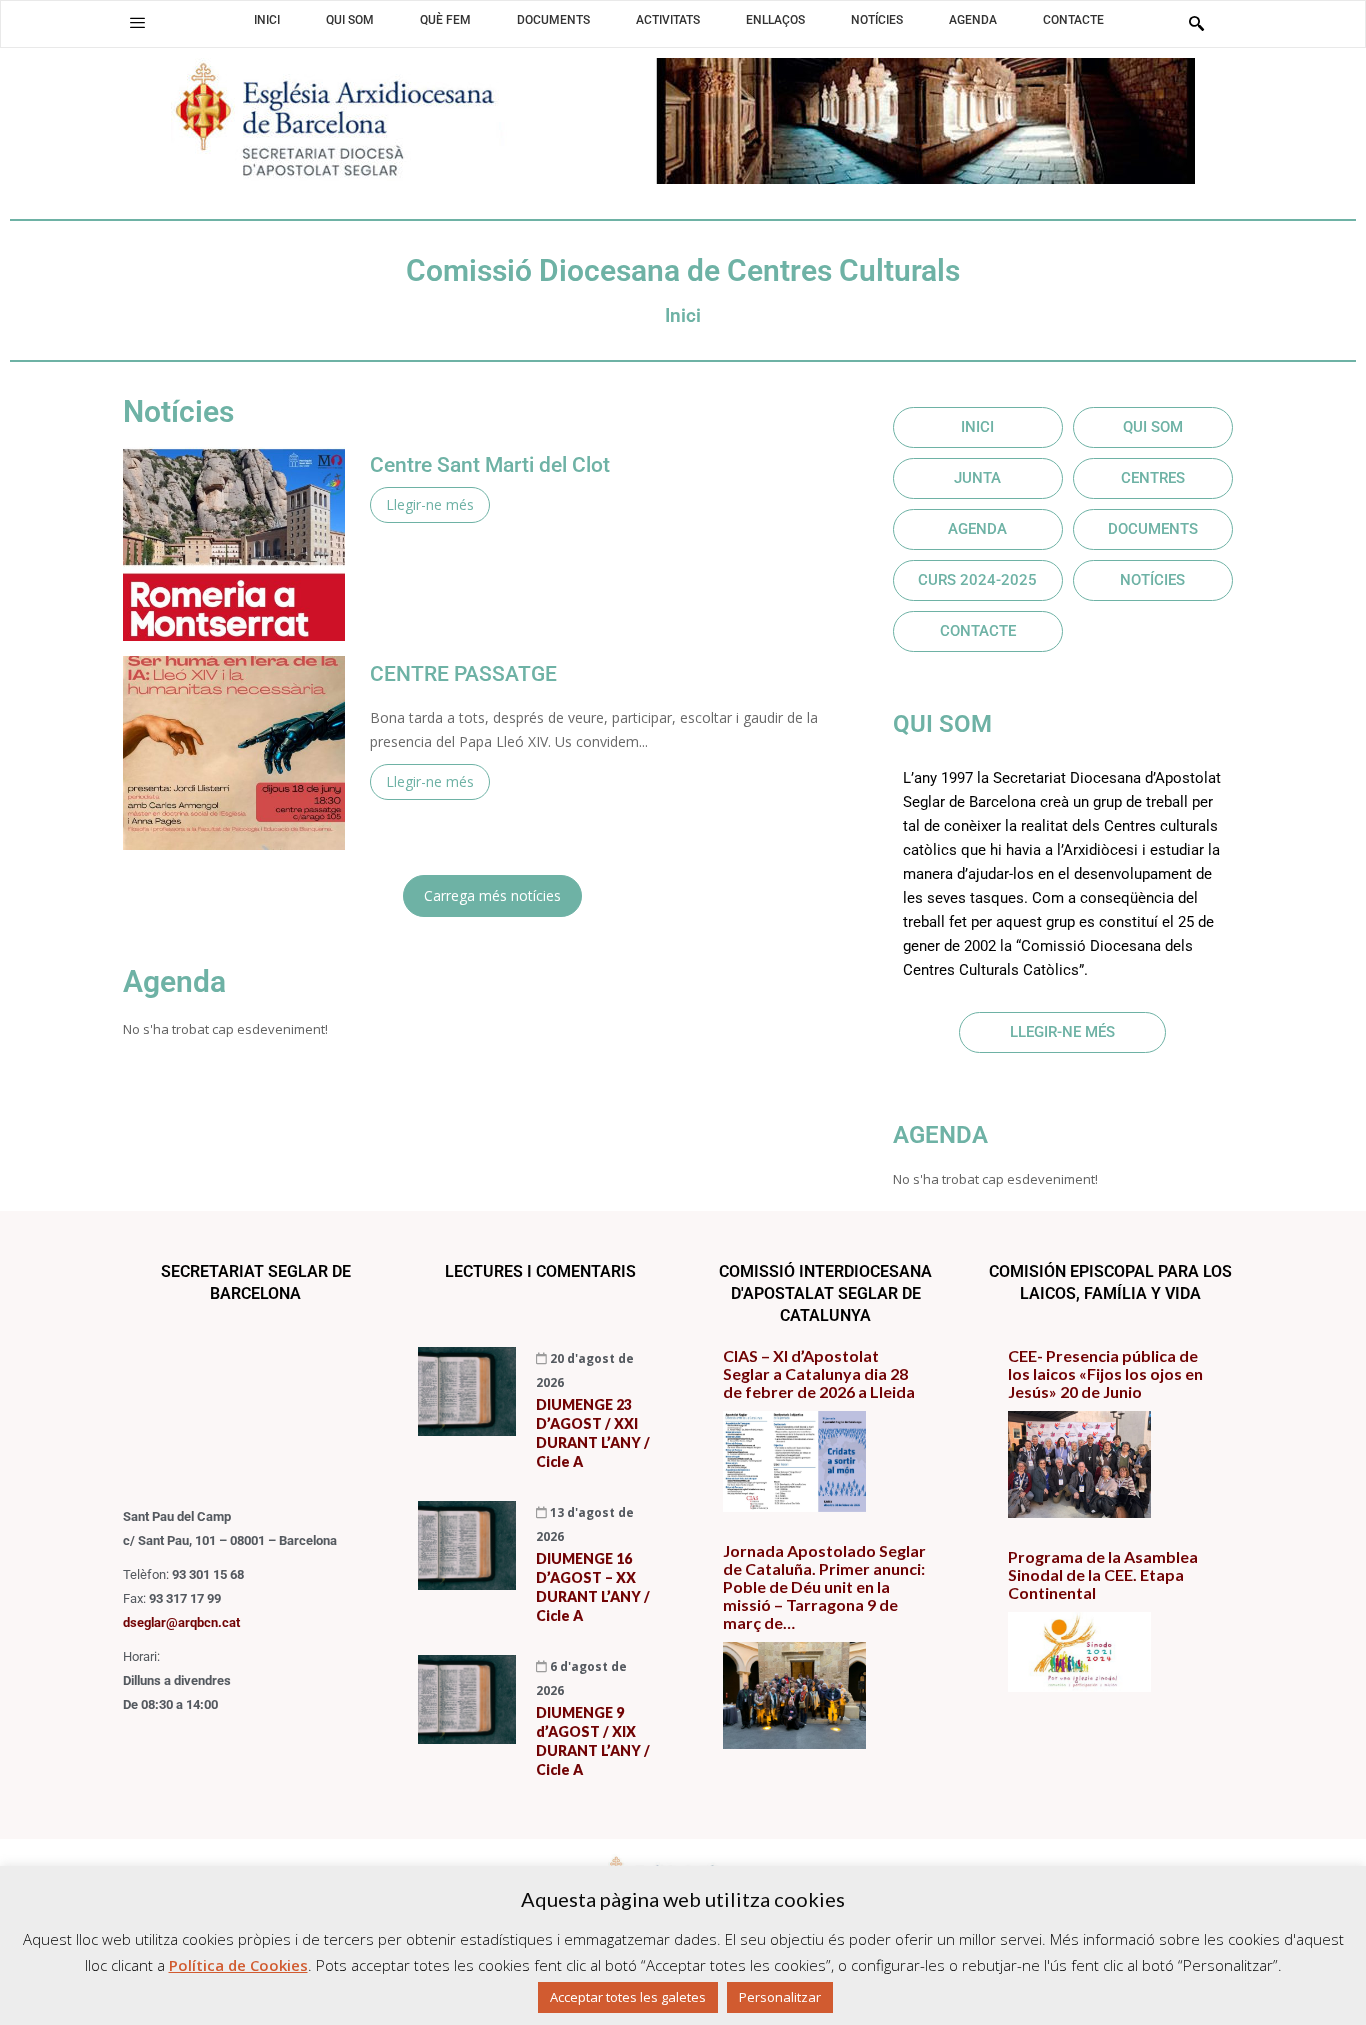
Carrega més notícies (492, 895)
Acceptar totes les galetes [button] (628, 1997)
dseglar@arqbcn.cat (181, 1622)
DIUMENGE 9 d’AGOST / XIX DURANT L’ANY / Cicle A (593, 1741)
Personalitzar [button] (780, 1997)
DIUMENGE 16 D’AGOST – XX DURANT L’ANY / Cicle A (593, 1587)
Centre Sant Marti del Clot (490, 465)
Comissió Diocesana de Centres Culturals (683, 270)
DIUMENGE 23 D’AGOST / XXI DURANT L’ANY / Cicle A (593, 1433)
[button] (137, 23)
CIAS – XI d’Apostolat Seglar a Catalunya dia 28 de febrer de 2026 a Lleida (819, 1374)
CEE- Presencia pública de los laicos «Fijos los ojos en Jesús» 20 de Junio (1105, 1374)
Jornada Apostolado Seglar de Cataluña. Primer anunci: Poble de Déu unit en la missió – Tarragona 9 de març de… (824, 1587)
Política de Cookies (238, 1965)
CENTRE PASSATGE (463, 674)
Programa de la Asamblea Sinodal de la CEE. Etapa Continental (1103, 1575)
